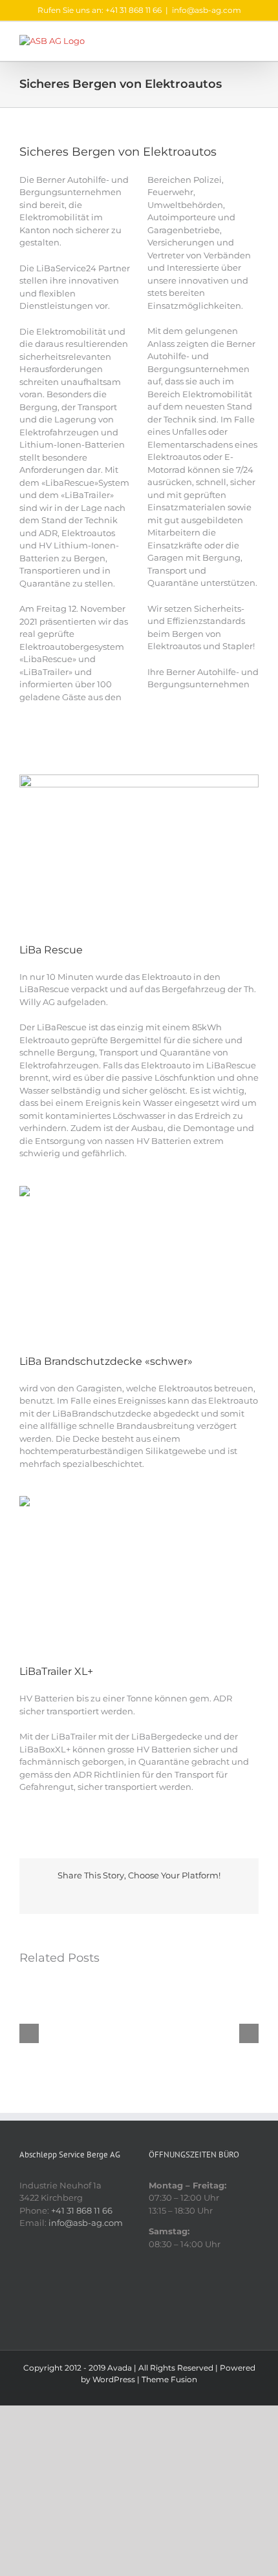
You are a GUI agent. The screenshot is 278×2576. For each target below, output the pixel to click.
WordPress (114, 2379)
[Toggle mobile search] (230, 42)
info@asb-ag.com (207, 10)
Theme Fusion (169, 2379)
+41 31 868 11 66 (82, 2210)
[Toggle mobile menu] (253, 42)
